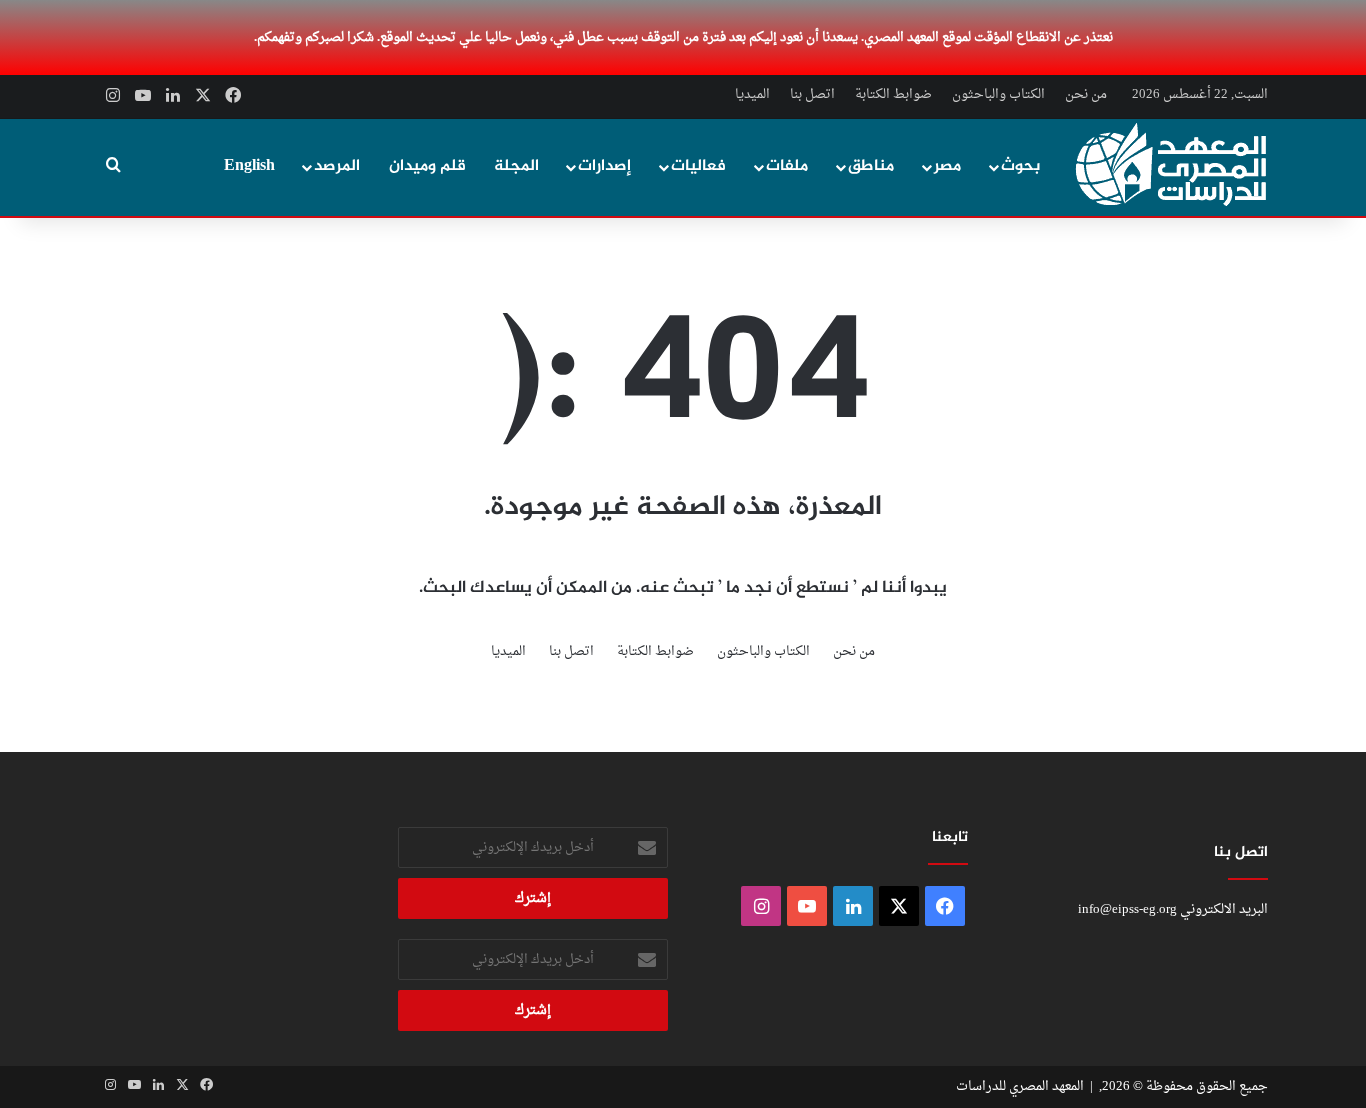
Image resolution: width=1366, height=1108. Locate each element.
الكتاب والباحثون (998, 94)
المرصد (337, 166)
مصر (947, 166)
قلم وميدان (427, 166)
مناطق (871, 166)
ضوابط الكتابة (893, 94)
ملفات (787, 166)
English (249, 166)
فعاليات (698, 166)
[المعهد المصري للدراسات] (1171, 164)
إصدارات (604, 166)
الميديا (752, 94)
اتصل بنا (812, 94)
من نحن (1086, 94)
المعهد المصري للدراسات (1020, 1086)
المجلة (516, 166)
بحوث (1020, 166)
